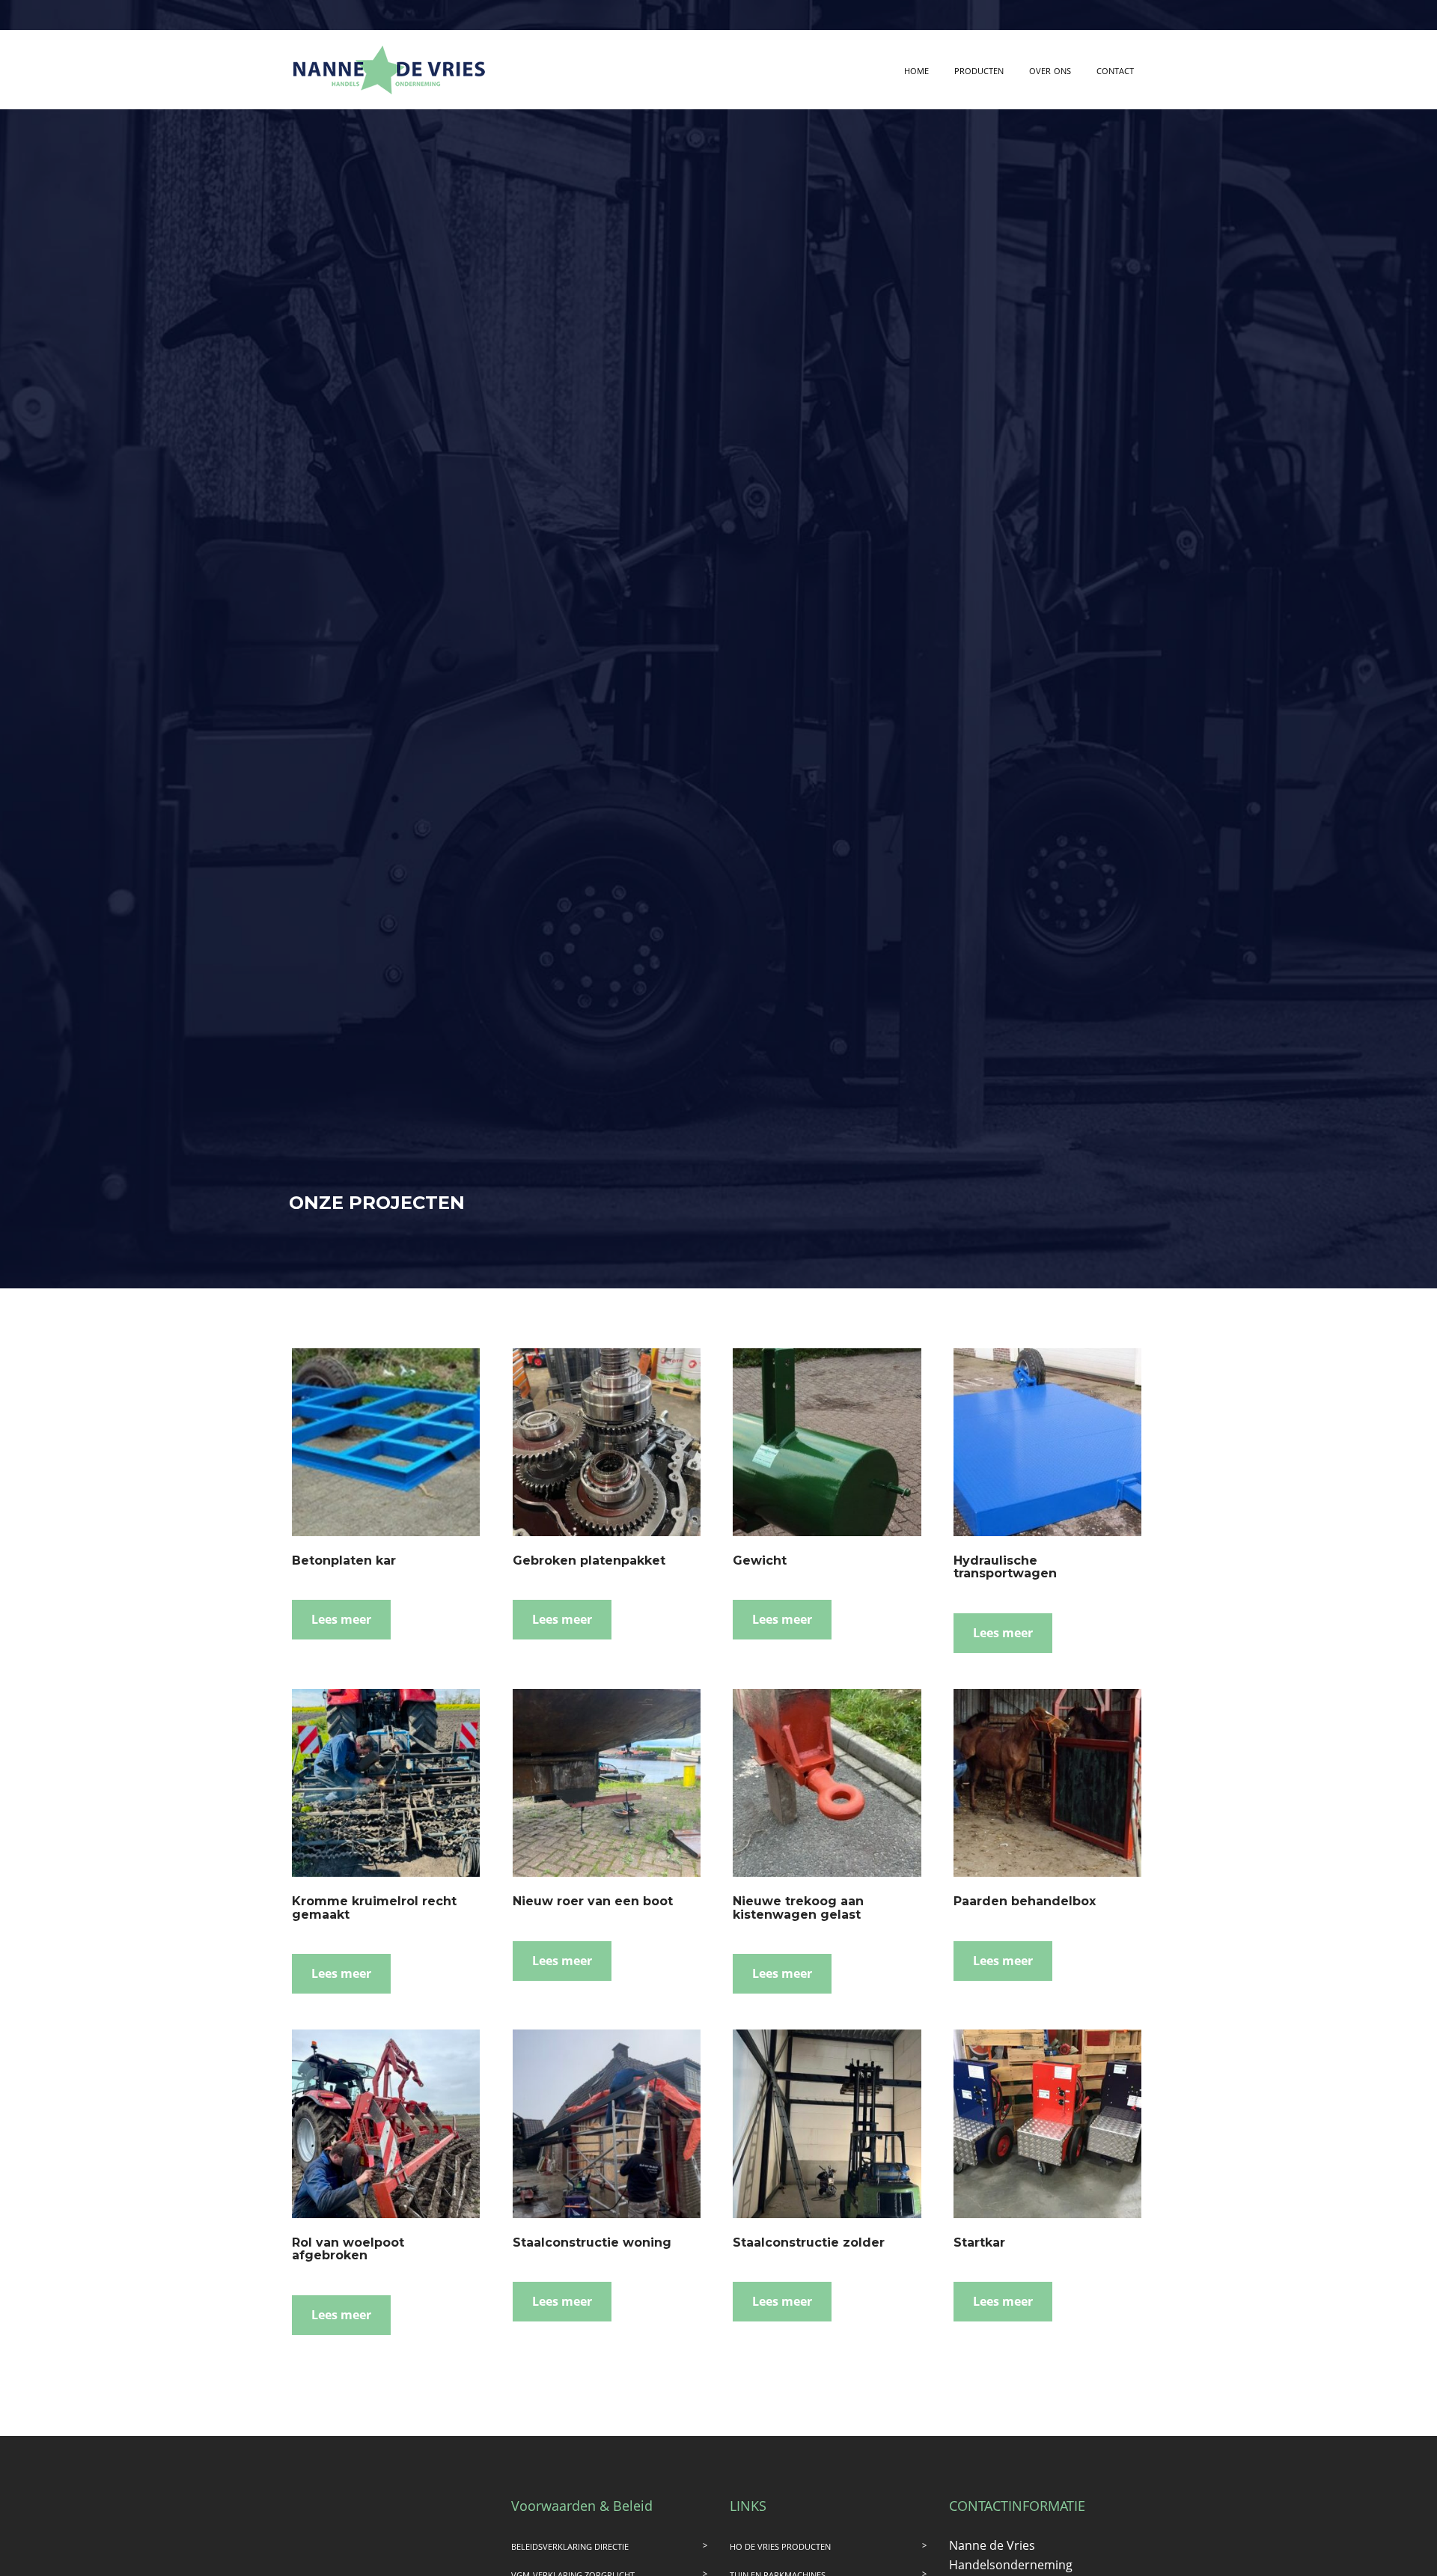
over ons (1050, 70)
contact (1115, 70)
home (916, 70)
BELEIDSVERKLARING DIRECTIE (570, 2546)
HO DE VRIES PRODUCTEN (780, 2546)
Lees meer (341, 1619)
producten (979, 70)
